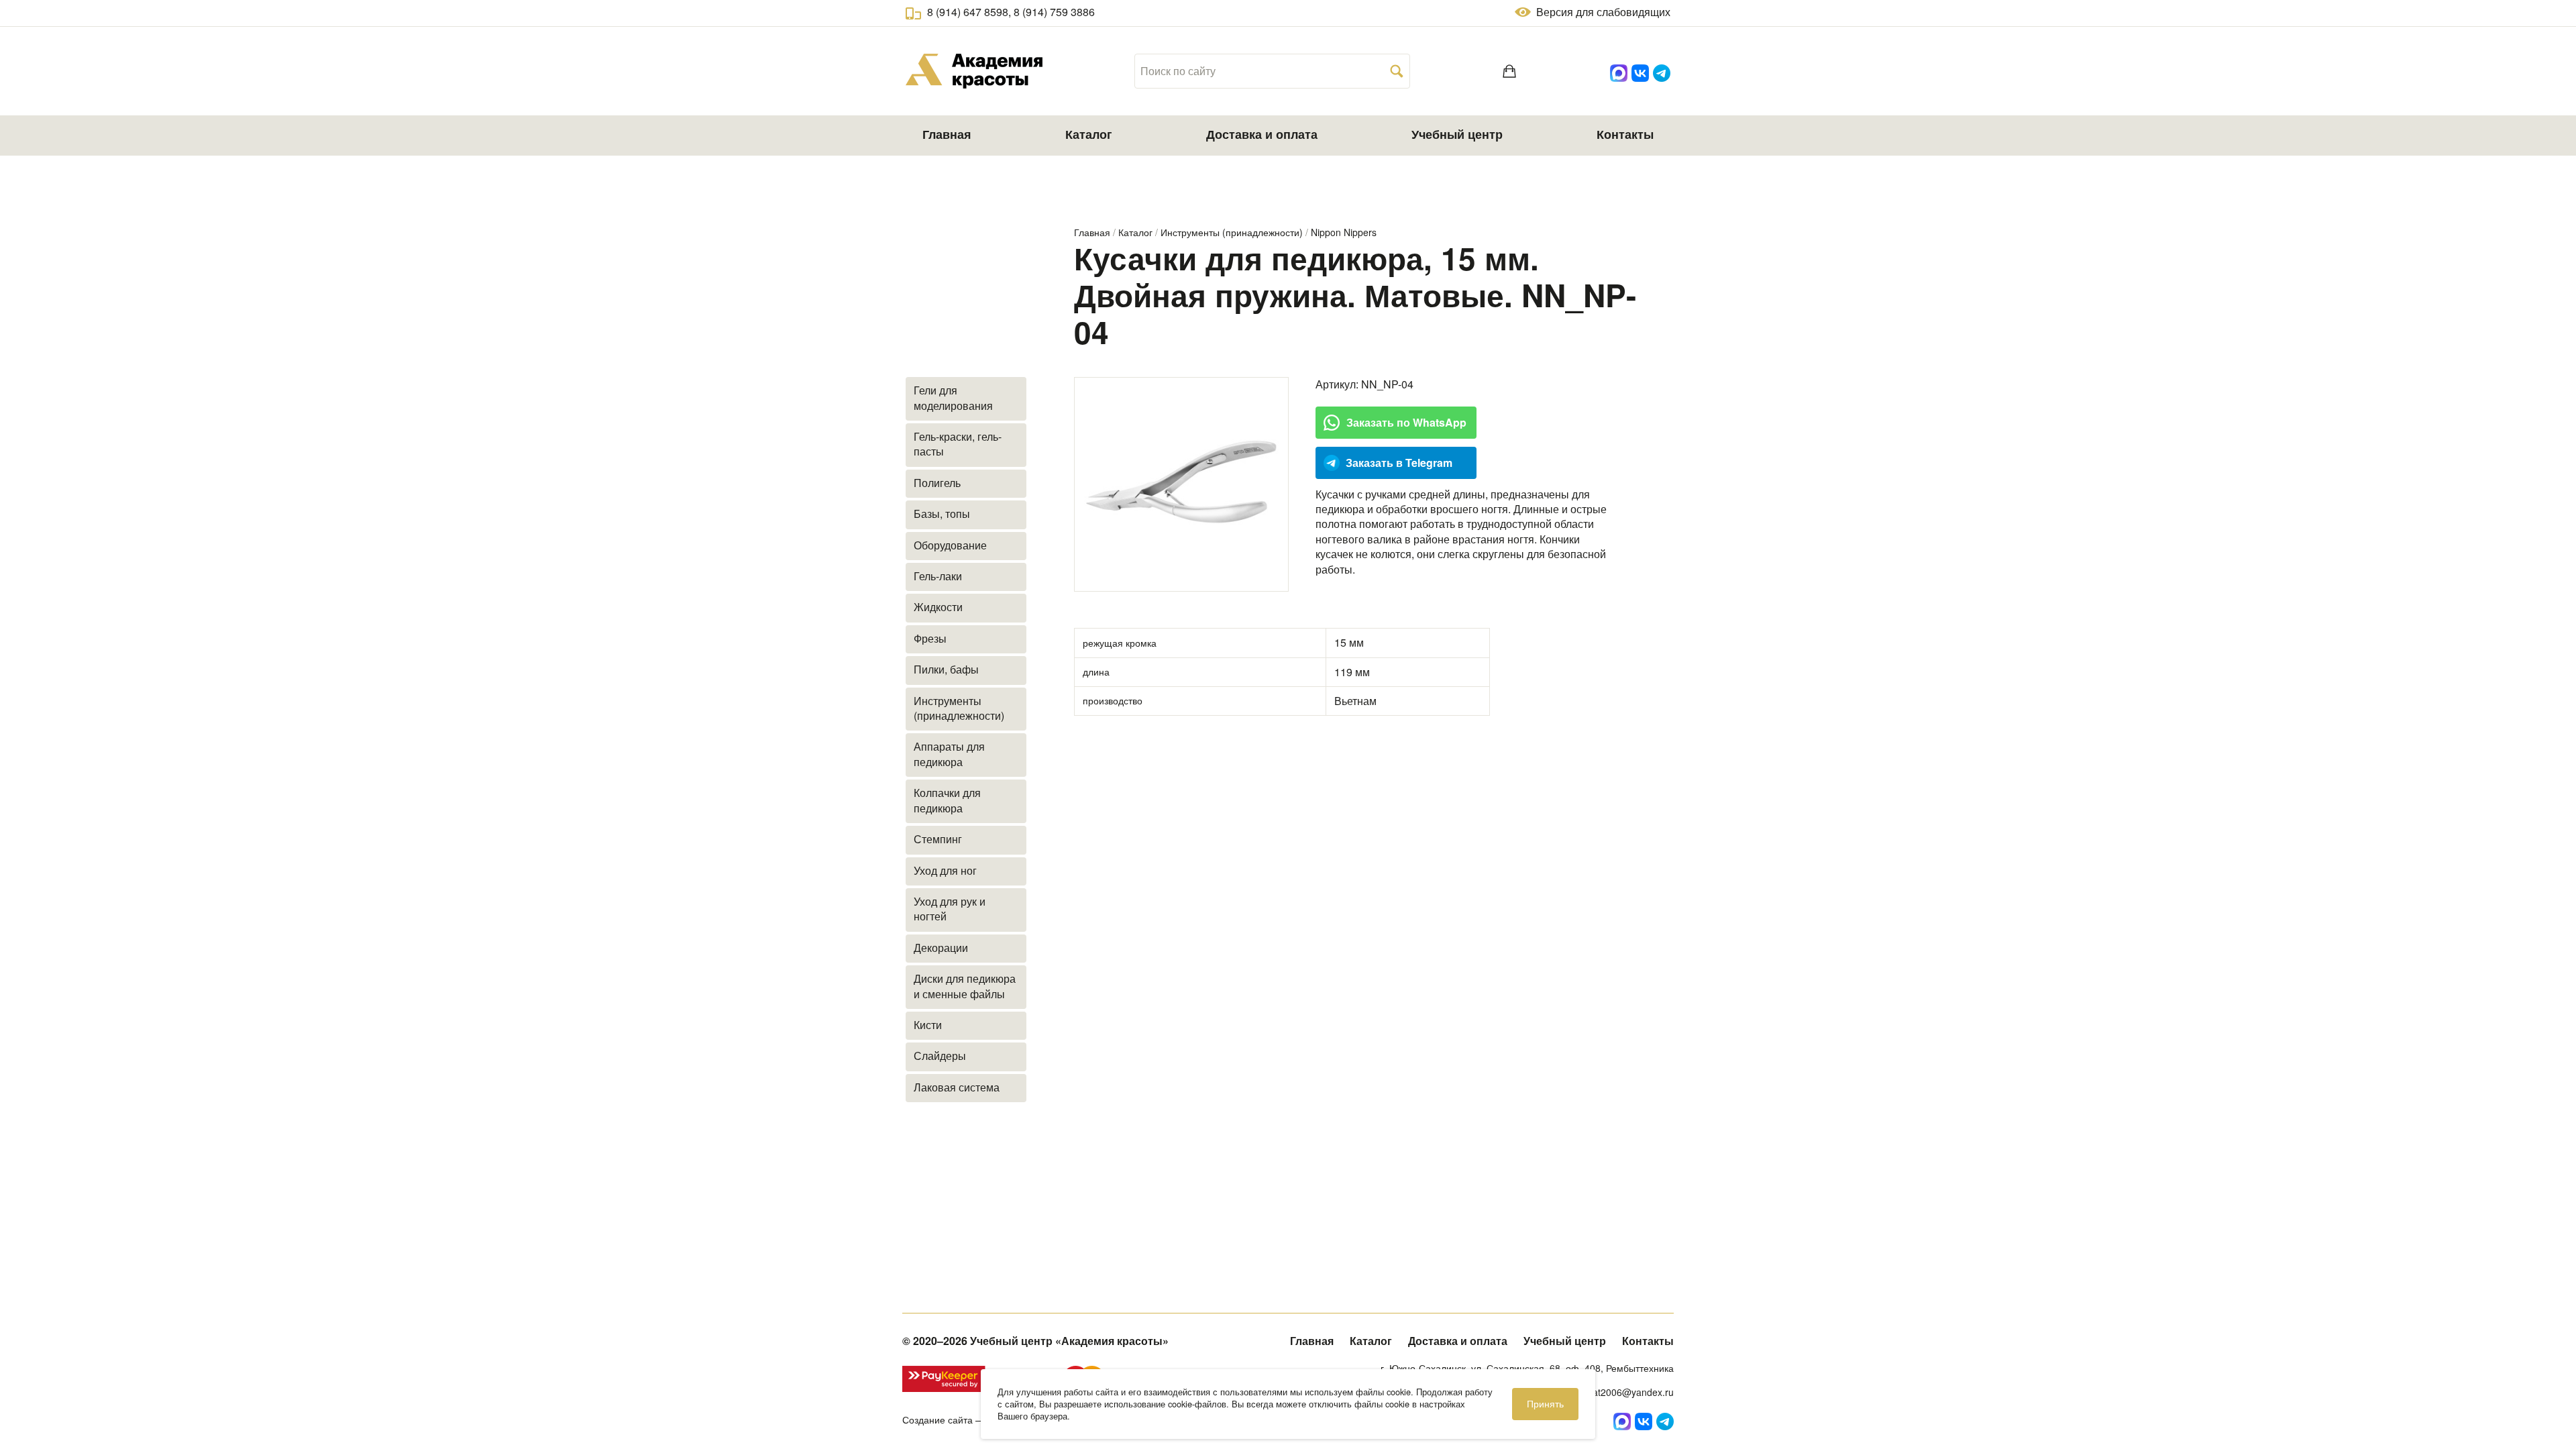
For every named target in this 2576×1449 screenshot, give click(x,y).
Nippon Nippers (1344, 232)
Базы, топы (942, 514)
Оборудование (950, 545)
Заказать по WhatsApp (1406, 422)
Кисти (928, 1025)
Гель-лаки (938, 576)
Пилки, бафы (946, 669)
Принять (1545, 1403)
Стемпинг (938, 839)
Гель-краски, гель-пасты (958, 444)
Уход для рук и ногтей (950, 909)
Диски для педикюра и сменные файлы (965, 986)
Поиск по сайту (1178, 71)
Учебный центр (1457, 134)
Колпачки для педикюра (947, 800)
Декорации (941, 948)
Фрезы (930, 638)
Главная (947, 134)
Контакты (1625, 134)
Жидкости (938, 607)
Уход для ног (945, 870)
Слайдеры (940, 1056)
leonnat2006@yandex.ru (1621, 1392)
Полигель (937, 483)
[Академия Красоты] (974, 71)
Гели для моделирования (953, 397)
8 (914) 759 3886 (1054, 12)
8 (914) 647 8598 (968, 12)
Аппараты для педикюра (949, 754)
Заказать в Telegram (1399, 463)
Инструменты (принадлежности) (1232, 232)
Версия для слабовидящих (1603, 12)
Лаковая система (957, 1087)
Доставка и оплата (1262, 134)
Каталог (1089, 134)
